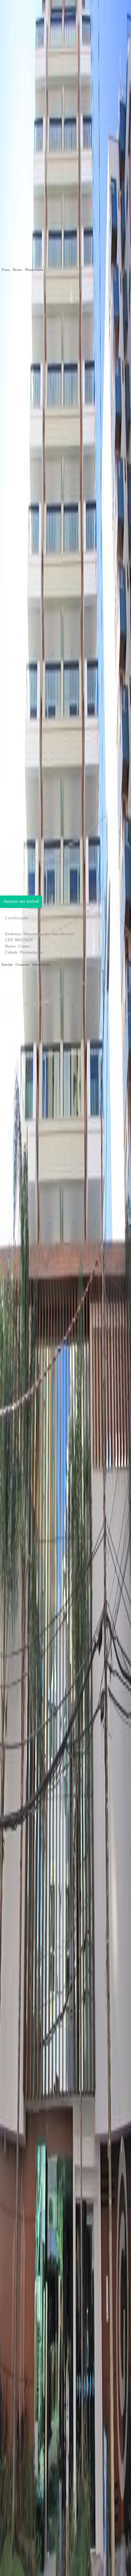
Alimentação (41, 964)
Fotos (6, 270)
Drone (17, 270)
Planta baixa (34, 270)
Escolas (7, 964)
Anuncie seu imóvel (21, 901)
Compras (22, 964)
